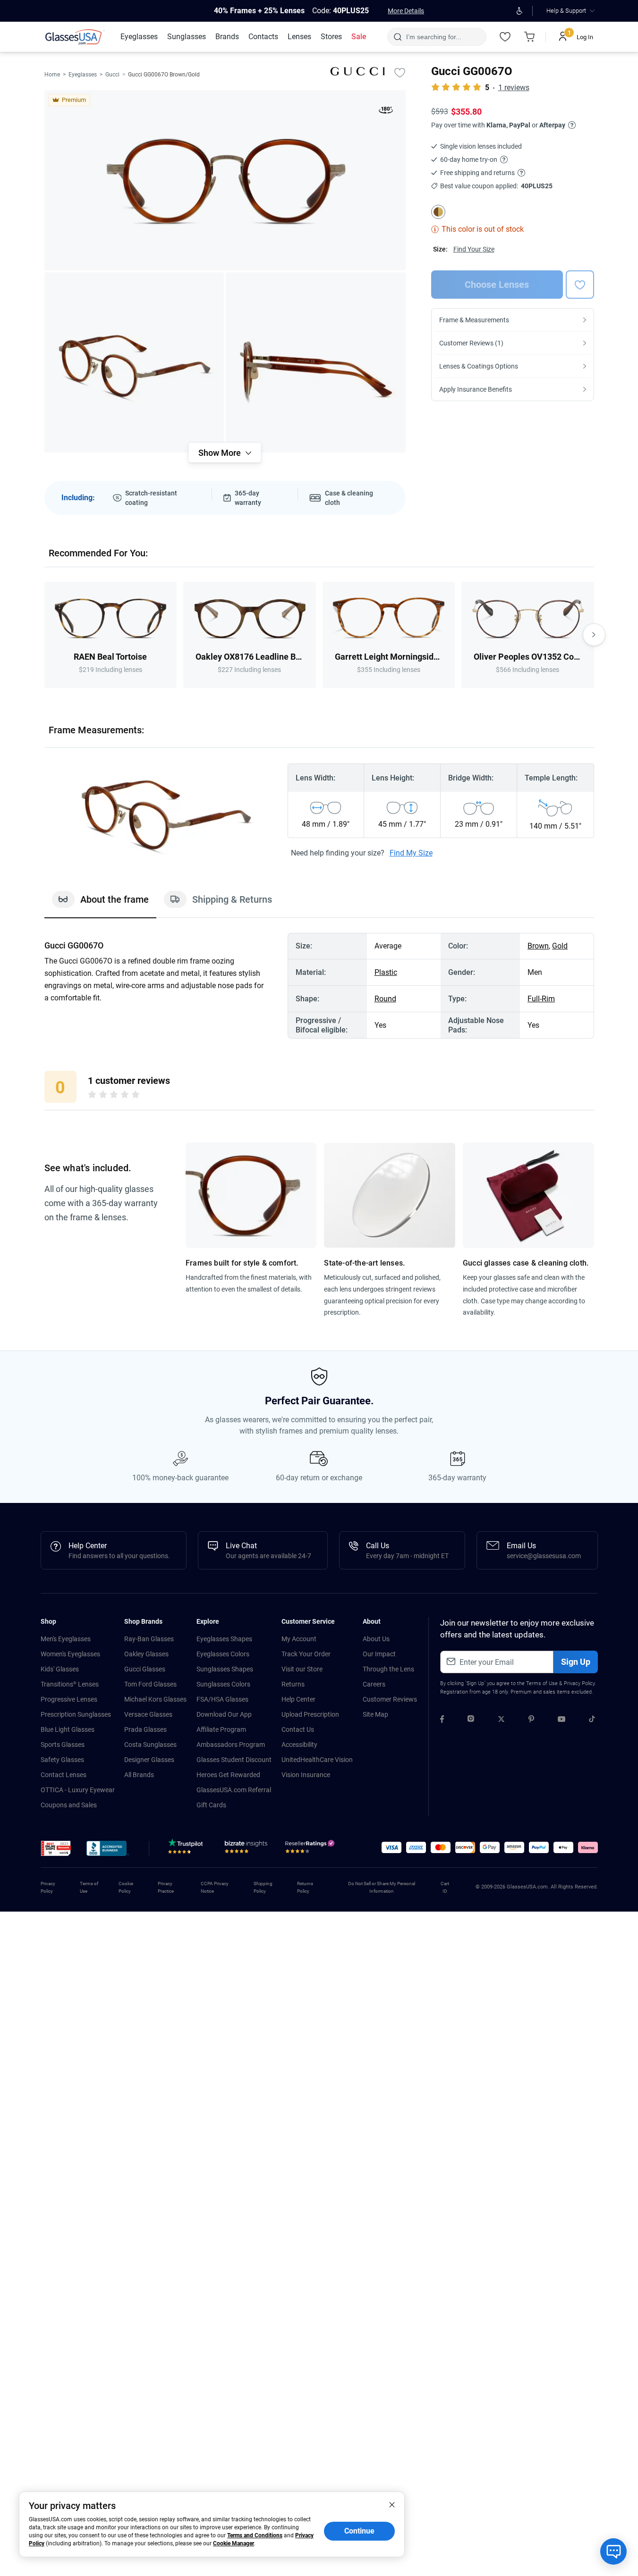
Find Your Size (474, 249)
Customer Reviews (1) (471, 343)
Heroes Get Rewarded (228, 1775)
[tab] (100, 904)
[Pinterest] (531, 1720)
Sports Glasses (63, 1745)
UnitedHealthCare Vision (317, 1760)
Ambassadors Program (231, 1745)
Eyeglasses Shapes (224, 1639)
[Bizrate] (246, 1849)
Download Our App (224, 1714)
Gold (560, 946)
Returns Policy (305, 1887)
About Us (376, 1639)
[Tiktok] (592, 1720)
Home (52, 75)
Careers (374, 1684)
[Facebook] (442, 1720)
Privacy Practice (166, 1887)
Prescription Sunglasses (76, 1714)
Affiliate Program (221, 1729)
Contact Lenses (64, 1775)
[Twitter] (501, 1720)
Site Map (375, 1714)
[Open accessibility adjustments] (520, 11)
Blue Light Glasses (68, 1729)
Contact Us (298, 1729)
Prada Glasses (145, 1729)
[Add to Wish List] (400, 72)
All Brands (139, 1775)
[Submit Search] (397, 37)
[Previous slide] (44, 635)
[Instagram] (471, 1720)
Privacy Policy (579, 1683)
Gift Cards (211, 1805)
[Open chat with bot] (613, 2551)
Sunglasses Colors (223, 1684)
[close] (392, 2504)
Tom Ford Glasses (150, 1684)
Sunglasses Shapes (225, 1669)
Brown (538, 946)
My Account (299, 1639)
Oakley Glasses (146, 1654)
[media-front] (225, 180)
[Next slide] (594, 635)
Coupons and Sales (69, 1805)
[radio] (92, 1096)
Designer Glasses (149, 1760)
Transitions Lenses (70, 1684)
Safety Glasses (62, 1760)
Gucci (112, 75)
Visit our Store (302, 1669)
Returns (293, 1684)
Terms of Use (542, 1683)
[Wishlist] (505, 37)
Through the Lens (388, 1669)
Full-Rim (541, 999)
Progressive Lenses (69, 1699)
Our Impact (379, 1654)
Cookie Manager (234, 2543)
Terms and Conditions (255, 2535)
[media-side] (316, 362)
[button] (56, 1848)
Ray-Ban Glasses (149, 1639)
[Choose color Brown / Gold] (438, 212)
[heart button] (580, 285)
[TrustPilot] (187, 1849)
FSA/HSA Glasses (222, 1699)
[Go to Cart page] (530, 37)
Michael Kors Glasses (155, 1699)
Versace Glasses (148, 1714)
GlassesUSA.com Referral (234, 1790)
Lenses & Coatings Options (479, 366)
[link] (75, 37)
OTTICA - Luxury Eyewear (78, 1790)
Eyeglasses (83, 75)
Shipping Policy (263, 1887)
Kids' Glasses (60, 1669)
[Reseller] (311, 1849)
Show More (220, 453)
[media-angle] (134, 362)
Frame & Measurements (474, 320)
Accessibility (299, 1745)
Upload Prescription (310, 1714)
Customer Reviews (390, 1699)
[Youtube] (561, 1720)
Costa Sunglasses (150, 1745)
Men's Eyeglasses (66, 1639)
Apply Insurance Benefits (476, 389)
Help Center (298, 1699)
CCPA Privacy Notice (215, 1887)
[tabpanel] (319, 986)
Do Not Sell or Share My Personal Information (382, 1887)
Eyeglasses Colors (223, 1654)
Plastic (386, 972)
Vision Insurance (306, 1775)
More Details (406, 11)
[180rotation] (386, 112)
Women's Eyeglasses (70, 1654)
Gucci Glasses (145, 1669)
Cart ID (445, 1887)
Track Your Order (306, 1654)
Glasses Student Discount (234, 1760)
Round (385, 999)
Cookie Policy (126, 1887)
